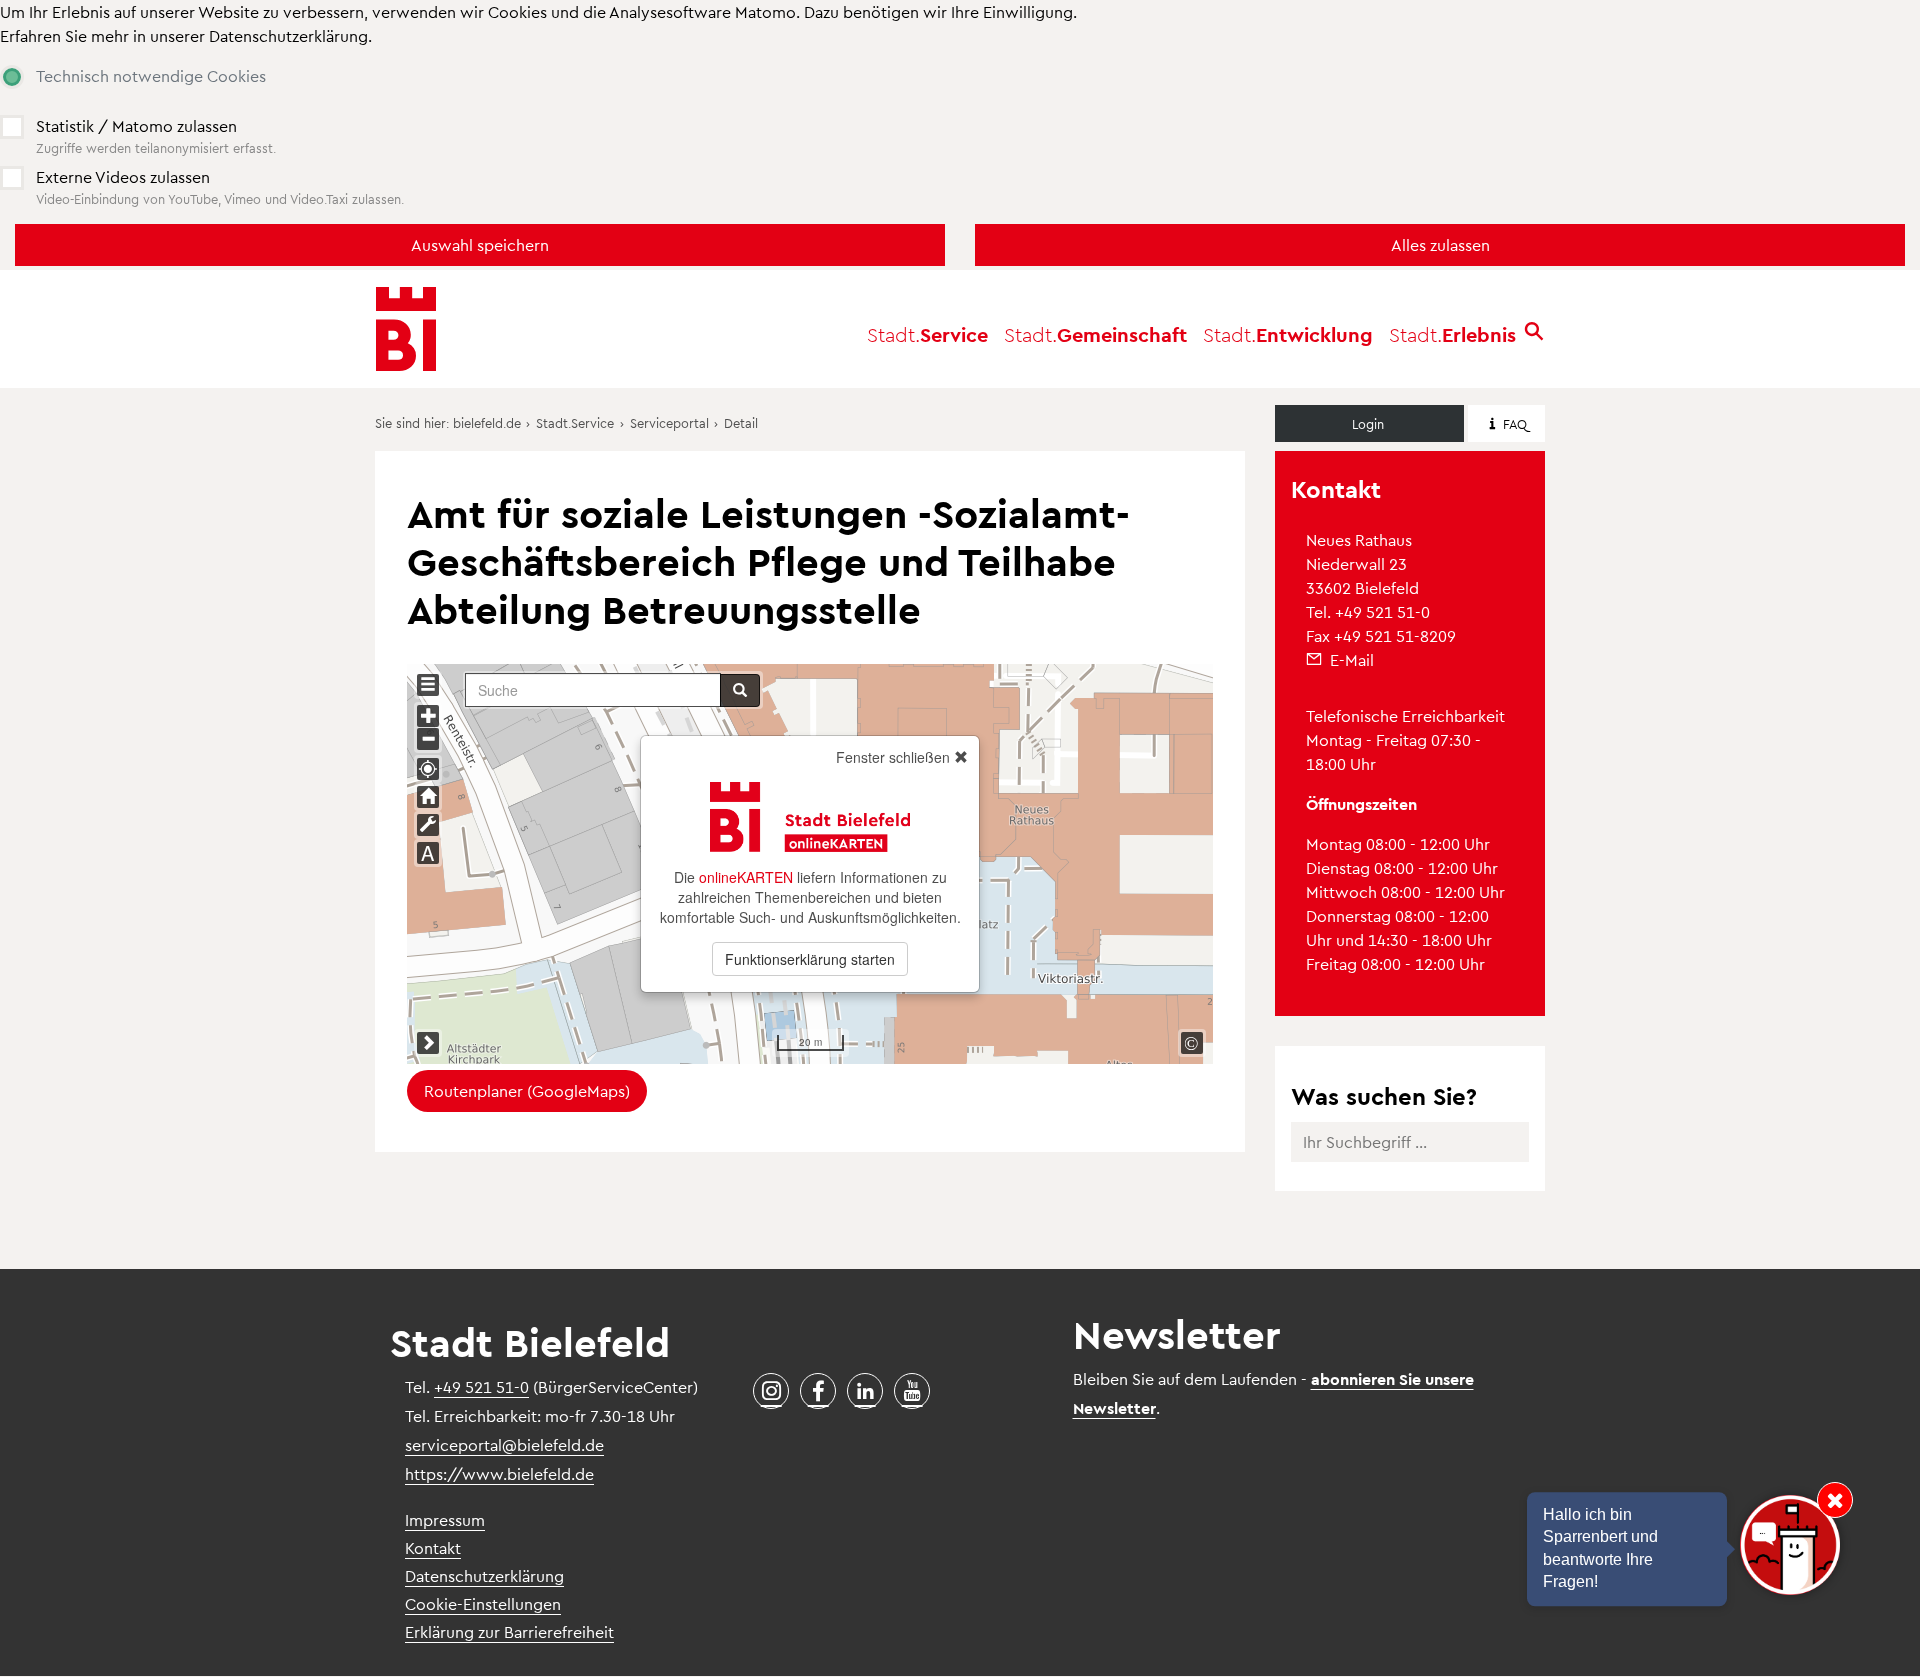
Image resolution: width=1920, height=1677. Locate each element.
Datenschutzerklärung (288, 35)
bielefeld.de (487, 422)
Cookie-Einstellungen (483, 1603)
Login (1368, 423)
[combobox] (1410, 1154)
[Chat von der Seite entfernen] (1835, 1500)
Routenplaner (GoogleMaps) (527, 1090)
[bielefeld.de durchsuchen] (1534, 333)
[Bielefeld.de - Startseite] (406, 329)
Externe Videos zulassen (123, 176)
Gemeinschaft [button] (1095, 334)
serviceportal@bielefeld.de (504, 1444)
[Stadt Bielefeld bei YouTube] (912, 1391)
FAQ (1515, 423)
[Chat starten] (1790, 1545)
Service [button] (927, 334)
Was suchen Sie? (1384, 1095)
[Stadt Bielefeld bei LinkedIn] (865, 1391)
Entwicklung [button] (1288, 334)
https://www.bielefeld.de (499, 1473)
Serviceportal (669, 422)
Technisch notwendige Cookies (151, 75)
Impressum (445, 1519)
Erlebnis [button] (1452, 334)
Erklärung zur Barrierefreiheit (509, 1631)
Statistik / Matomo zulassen (136, 125)
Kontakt (433, 1547)
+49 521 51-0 (1382, 611)
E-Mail (1352, 659)
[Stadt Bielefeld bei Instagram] (771, 1391)
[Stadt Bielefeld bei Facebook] (818, 1391)
